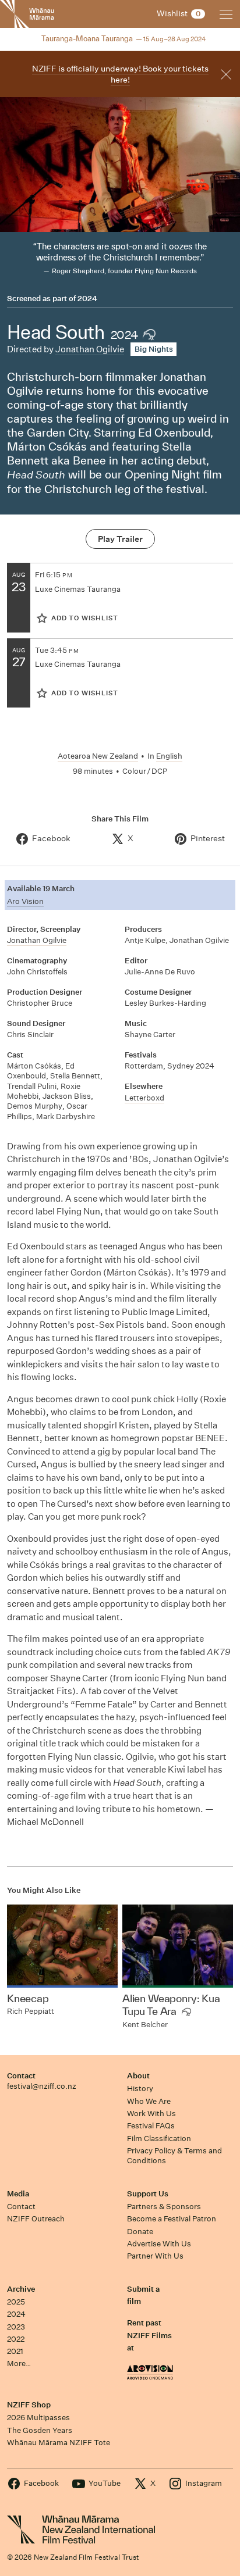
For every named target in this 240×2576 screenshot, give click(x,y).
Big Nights (154, 349)
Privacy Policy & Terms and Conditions (174, 2156)
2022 (16, 2339)
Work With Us (151, 2114)
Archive (21, 2289)
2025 (16, 2302)
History (140, 2089)
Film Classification (159, 2139)
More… (19, 2364)
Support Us (148, 2194)
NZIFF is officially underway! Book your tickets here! (120, 74)
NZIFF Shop (29, 2405)
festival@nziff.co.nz (42, 2086)
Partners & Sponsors (164, 2207)
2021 (15, 2351)
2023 (16, 2327)
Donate (140, 2232)
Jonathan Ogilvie (90, 349)
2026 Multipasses (38, 2418)
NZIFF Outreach (36, 2219)
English (169, 756)
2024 (87, 299)
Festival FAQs (151, 2126)
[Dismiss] (226, 74)
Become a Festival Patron (172, 2219)
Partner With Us (155, 2256)
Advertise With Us (159, 2244)
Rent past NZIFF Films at (149, 2335)
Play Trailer (120, 539)
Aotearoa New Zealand (98, 756)
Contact (21, 2076)
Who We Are (149, 2101)
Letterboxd (144, 1098)
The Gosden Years (40, 2430)
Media (18, 2194)
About (138, 2076)
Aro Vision (25, 901)
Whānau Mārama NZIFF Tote (59, 2443)
